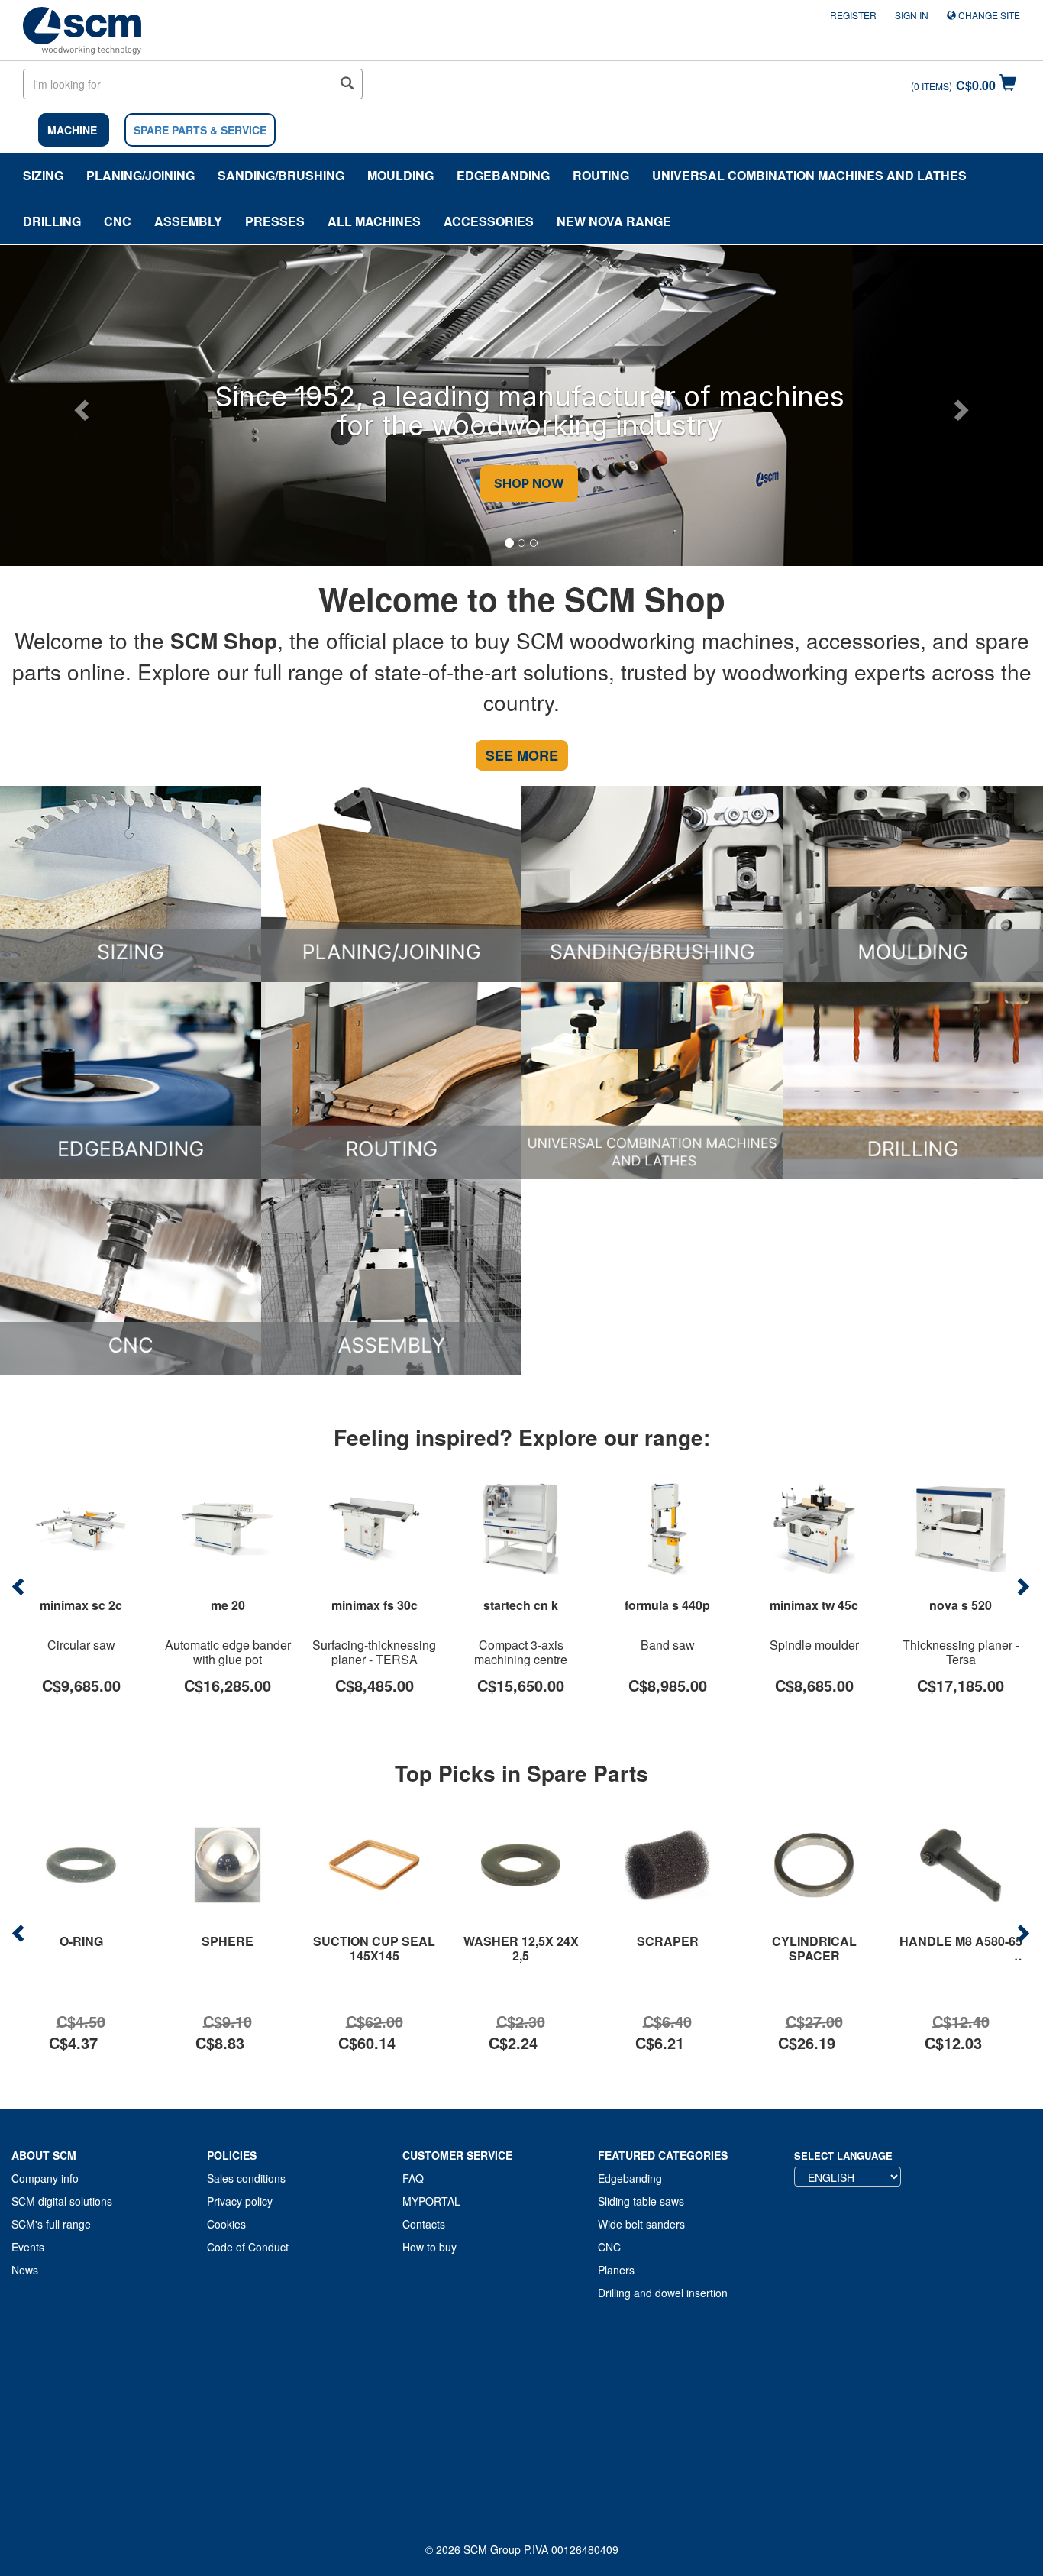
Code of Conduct (248, 2247)
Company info (45, 2178)
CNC (118, 221)
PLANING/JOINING (140, 175)
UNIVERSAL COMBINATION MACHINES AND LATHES (809, 175)
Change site (988, 15)
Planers (616, 2270)
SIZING (43, 175)
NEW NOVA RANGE (614, 221)
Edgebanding (503, 175)
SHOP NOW (521, 484)
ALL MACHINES (374, 221)
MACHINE (72, 130)
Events (28, 2247)
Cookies (226, 2224)
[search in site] (347, 84)
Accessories (489, 221)
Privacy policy (240, 2201)
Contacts (424, 2224)
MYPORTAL (431, 2201)
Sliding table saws (641, 2201)
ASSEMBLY (188, 221)
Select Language (843, 2156)
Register (853, 15)
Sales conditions (246, 2178)
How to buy (429, 2247)
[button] (79, 406)
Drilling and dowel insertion (663, 2293)
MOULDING (400, 175)
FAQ (413, 2178)
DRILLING (52, 221)
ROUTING (601, 175)
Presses (275, 221)
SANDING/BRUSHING (281, 175)
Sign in (912, 15)
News (25, 2270)
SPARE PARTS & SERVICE (200, 130)
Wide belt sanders (641, 2224)
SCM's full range (51, 2224)
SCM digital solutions (62, 2201)
